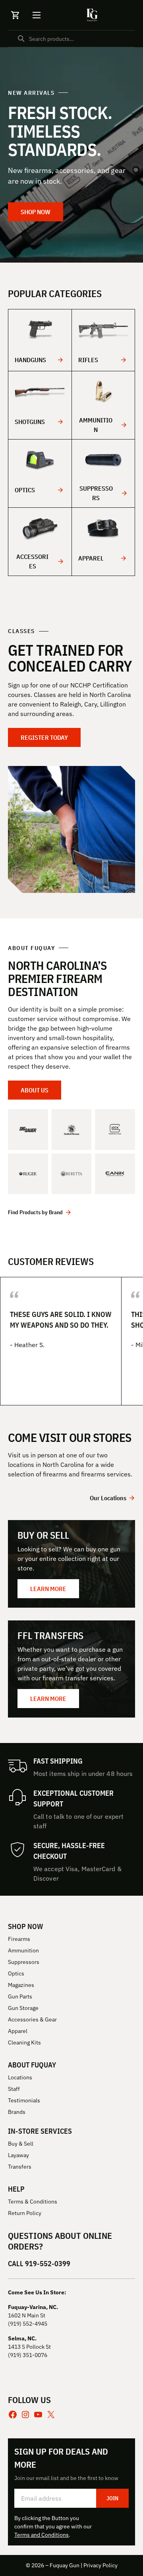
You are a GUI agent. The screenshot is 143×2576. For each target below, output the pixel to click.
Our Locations (108, 1498)
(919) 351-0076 (28, 2355)
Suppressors (96, 493)
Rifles (88, 360)
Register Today (44, 737)
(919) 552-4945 (28, 2324)
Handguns (30, 360)
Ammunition (96, 425)
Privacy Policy (100, 2565)
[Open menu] (37, 15)
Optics (25, 490)
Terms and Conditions (42, 2535)
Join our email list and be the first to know (66, 2478)
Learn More (48, 1589)
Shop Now (36, 212)
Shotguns (30, 422)
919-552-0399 (48, 2264)
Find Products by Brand (35, 1212)
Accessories (32, 561)
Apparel (91, 558)
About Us (35, 1090)
